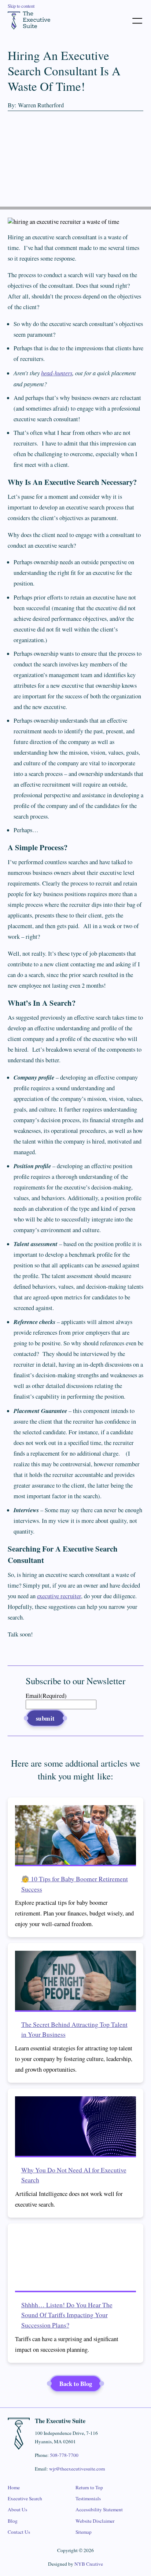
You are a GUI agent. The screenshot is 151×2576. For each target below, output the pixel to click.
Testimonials (88, 2498)
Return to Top (89, 2487)
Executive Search (25, 2498)
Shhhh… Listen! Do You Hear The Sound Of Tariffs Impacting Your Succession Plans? (67, 2315)
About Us (17, 2509)
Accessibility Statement (99, 2509)
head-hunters (57, 373)
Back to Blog (76, 2384)
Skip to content (21, 6)
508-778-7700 (64, 2455)
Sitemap (84, 2532)
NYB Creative (89, 2564)
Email (46, 1696)
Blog (13, 2521)
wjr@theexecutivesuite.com (77, 2469)
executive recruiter (59, 1596)
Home (14, 2487)
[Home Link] (29, 20)
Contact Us (19, 2532)
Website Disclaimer (95, 2521)
